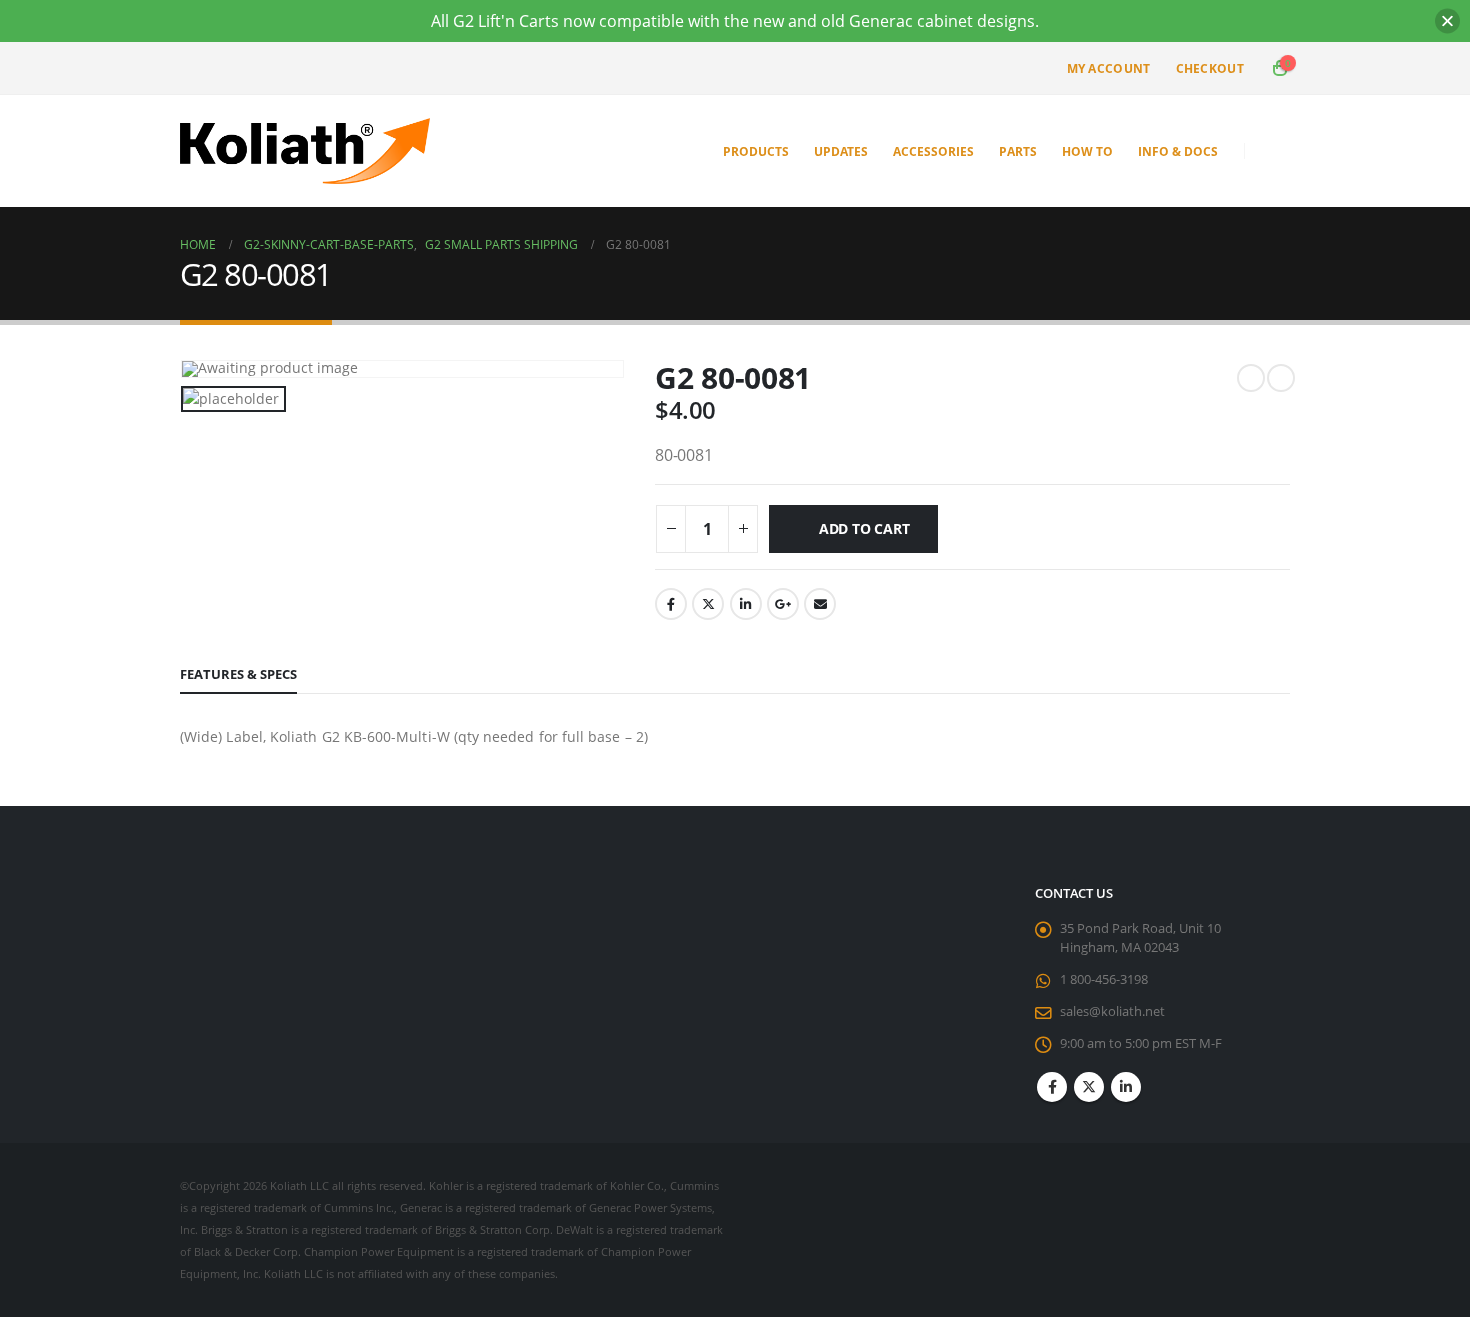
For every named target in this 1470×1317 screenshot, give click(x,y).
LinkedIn (746, 604)
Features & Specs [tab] (238, 674)
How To (1087, 151)
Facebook (671, 604)
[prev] (1251, 378)
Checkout (1210, 68)
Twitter (708, 604)
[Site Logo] (305, 151)
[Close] (1447, 21)
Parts (1018, 151)
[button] (1274, 151)
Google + (783, 604)
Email (820, 604)
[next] (1281, 378)
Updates (841, 151)
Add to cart (864, 528)
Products (756, 151)
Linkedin (1126, 1087)
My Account (1109, 68)
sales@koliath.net (1112, 1011)
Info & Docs (1178, 151)
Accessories (933, 151)
